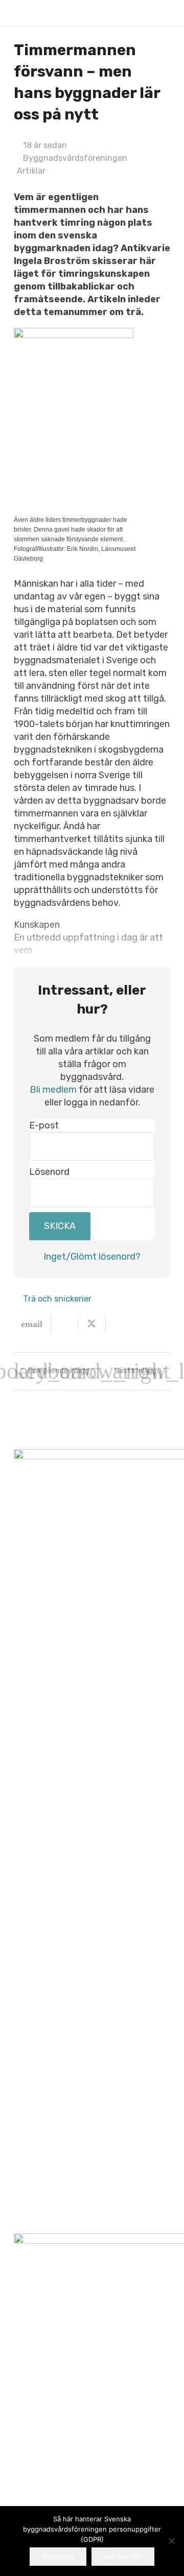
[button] (165, 13)
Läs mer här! (123, 2556)
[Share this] (64, 1324)
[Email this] (32, 1324)
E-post (44, 1125)
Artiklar (31, 171)
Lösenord (49, 1172)
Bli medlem (53, 1090)
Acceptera (58, 2556)
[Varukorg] (143, 13)
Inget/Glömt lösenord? (92, 1257)
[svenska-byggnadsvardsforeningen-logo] (30, 13)
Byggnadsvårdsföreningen (75, 158)
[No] (171, 2541)
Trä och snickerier (57, 1299)
